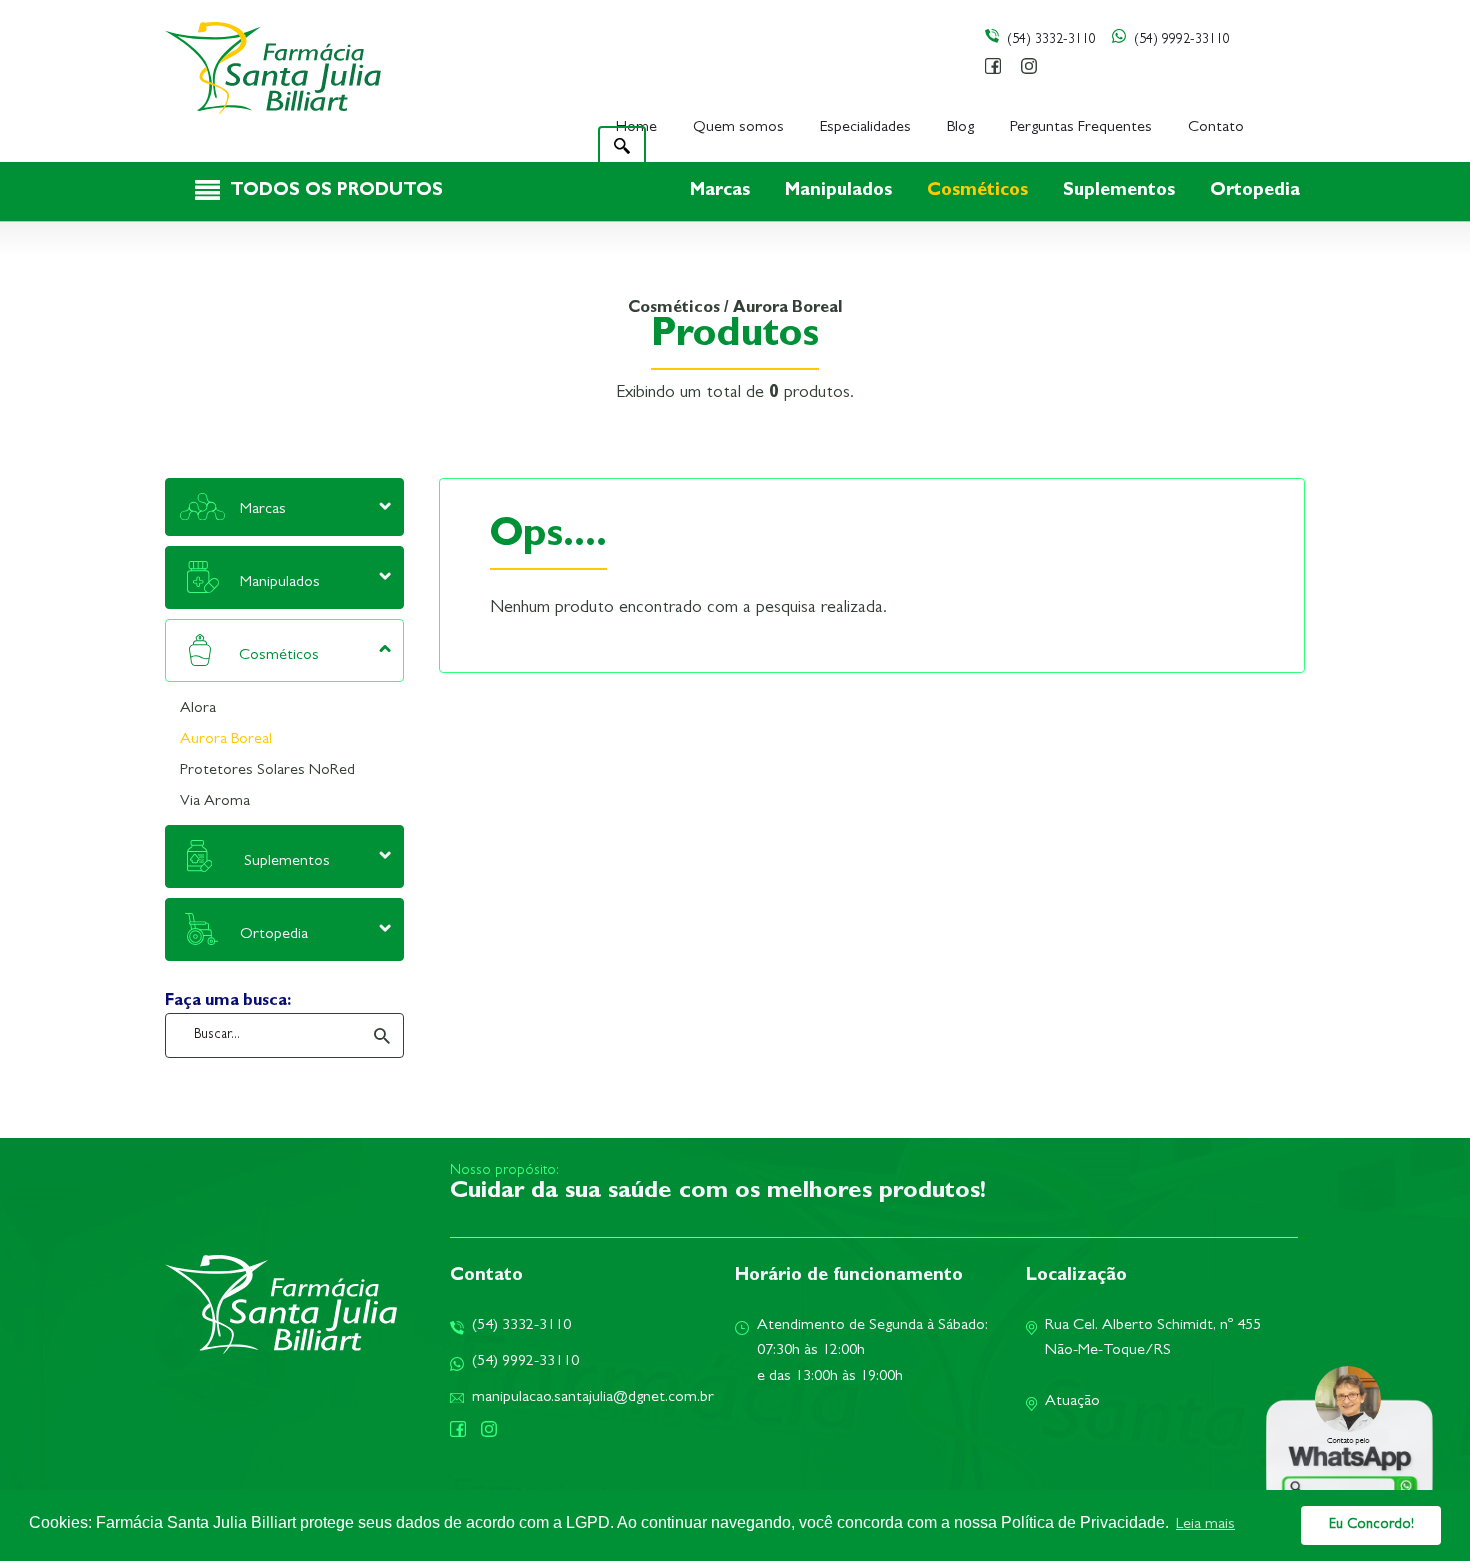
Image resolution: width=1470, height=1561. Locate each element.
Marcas (722, 192)
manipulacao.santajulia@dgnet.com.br (593, 1398)
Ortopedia (1255, 192)
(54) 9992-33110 (1182, 40)
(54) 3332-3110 (1051, 40)
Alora (198, 709)
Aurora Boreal (226, 740)
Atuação (1072, 1402)
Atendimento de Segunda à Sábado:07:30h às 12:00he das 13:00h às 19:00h (872, 1351)
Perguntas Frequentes (1081, 128)
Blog (960, 128)
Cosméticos (980, 192)
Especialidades (865, 128)
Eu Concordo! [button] (1371, 1525)
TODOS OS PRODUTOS (336, 192)
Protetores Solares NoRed (267, 771)
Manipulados (841, 192)
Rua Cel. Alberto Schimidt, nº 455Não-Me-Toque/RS (1153, 1339)
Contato (1216, 128)
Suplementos (1121, 192)
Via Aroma (215, 802)
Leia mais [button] (1205, 1525)
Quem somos (738, 128)
